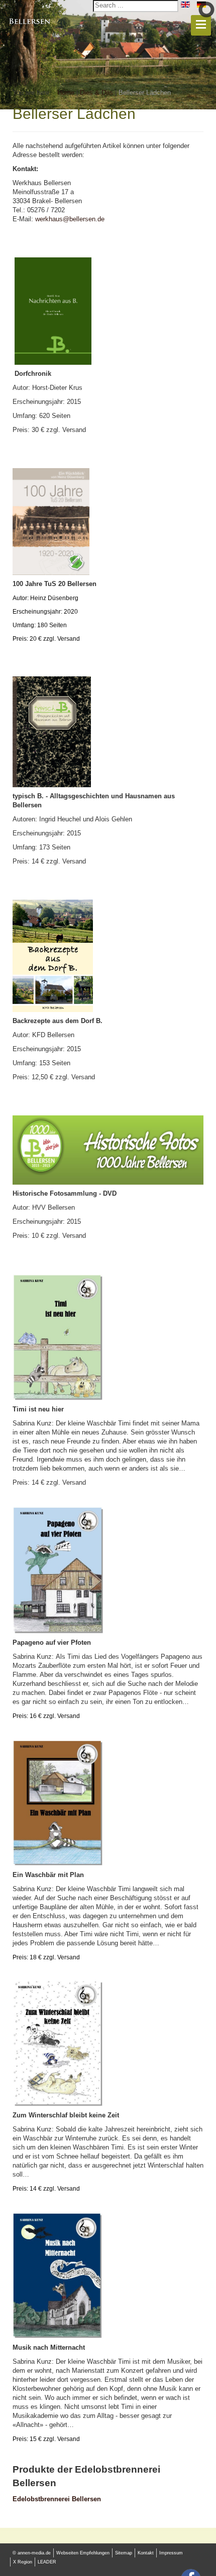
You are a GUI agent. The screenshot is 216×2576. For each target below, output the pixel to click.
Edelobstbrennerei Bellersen (57, 2499)
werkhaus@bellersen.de (70, 219)
